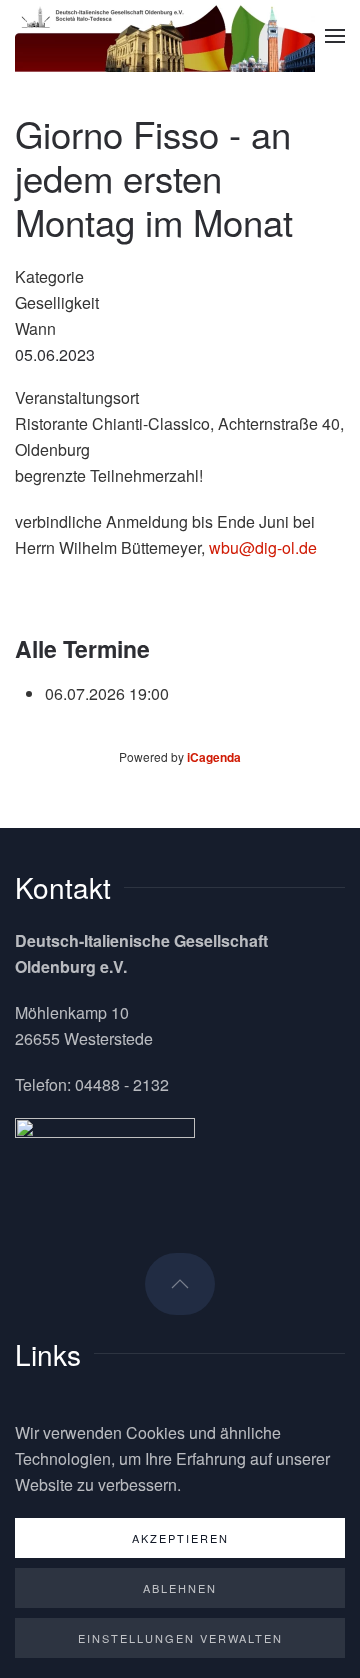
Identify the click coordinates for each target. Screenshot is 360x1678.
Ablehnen (180, 1588)
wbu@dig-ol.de (263, 547)
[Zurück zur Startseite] (165, 36)
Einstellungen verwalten (180, 1638)
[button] (335, 36)
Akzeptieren (180, 1538)
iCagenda (214, 757)
